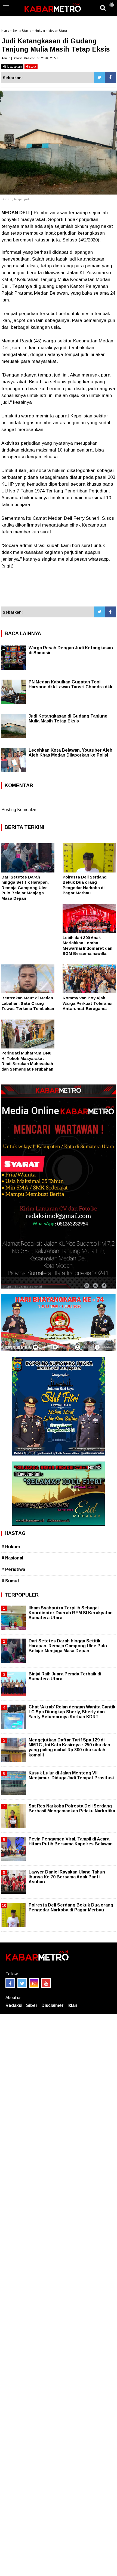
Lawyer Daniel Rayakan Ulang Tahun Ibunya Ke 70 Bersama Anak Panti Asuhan (67, 1877)
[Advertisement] (59, 588)
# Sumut (10, 1581)
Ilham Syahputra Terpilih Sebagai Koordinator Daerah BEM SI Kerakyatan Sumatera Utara (71, 1613)
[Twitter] (99, 77)
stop (32, 66)
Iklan (72, 2005)
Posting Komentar (19, 810)
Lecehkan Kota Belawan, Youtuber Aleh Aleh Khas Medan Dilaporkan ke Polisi (70, 753)
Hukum (40, 31)
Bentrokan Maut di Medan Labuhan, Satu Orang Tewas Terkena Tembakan (28, 1003)
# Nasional (12, 1558)
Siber (32, 2005)
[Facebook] (110, 77)
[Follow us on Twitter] (22, 1983)
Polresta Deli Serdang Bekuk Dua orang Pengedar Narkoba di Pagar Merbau (71, 1907)
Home (5, 31)
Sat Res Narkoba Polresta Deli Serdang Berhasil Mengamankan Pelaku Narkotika (72, 1808)
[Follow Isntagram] (34, 1983)
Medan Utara (58, 31)
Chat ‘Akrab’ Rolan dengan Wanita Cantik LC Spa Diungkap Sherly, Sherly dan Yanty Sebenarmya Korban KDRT (72, 1712)
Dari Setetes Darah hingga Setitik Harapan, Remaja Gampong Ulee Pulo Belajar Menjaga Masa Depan (25, 888)
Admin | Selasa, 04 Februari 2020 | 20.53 (29, 58)
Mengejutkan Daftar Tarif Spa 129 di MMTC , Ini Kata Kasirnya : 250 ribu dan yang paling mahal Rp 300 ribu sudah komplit (69, 1747)
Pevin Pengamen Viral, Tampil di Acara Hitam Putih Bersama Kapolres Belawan (71, 1841)
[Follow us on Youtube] (46, 1983)
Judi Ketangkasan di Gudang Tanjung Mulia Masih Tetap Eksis (68, 718)
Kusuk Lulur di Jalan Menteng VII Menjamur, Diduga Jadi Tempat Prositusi (71, 1775)
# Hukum (11, 1547)
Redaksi (14, 2005)
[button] (112, 3)
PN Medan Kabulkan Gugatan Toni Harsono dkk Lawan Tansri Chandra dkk (70, 684)
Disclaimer (53, 2005)
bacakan (14, 66)
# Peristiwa (13, 1569)
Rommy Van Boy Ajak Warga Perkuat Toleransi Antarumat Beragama (87, 1003)
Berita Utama (22, 31)
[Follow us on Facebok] (10, 1983)
